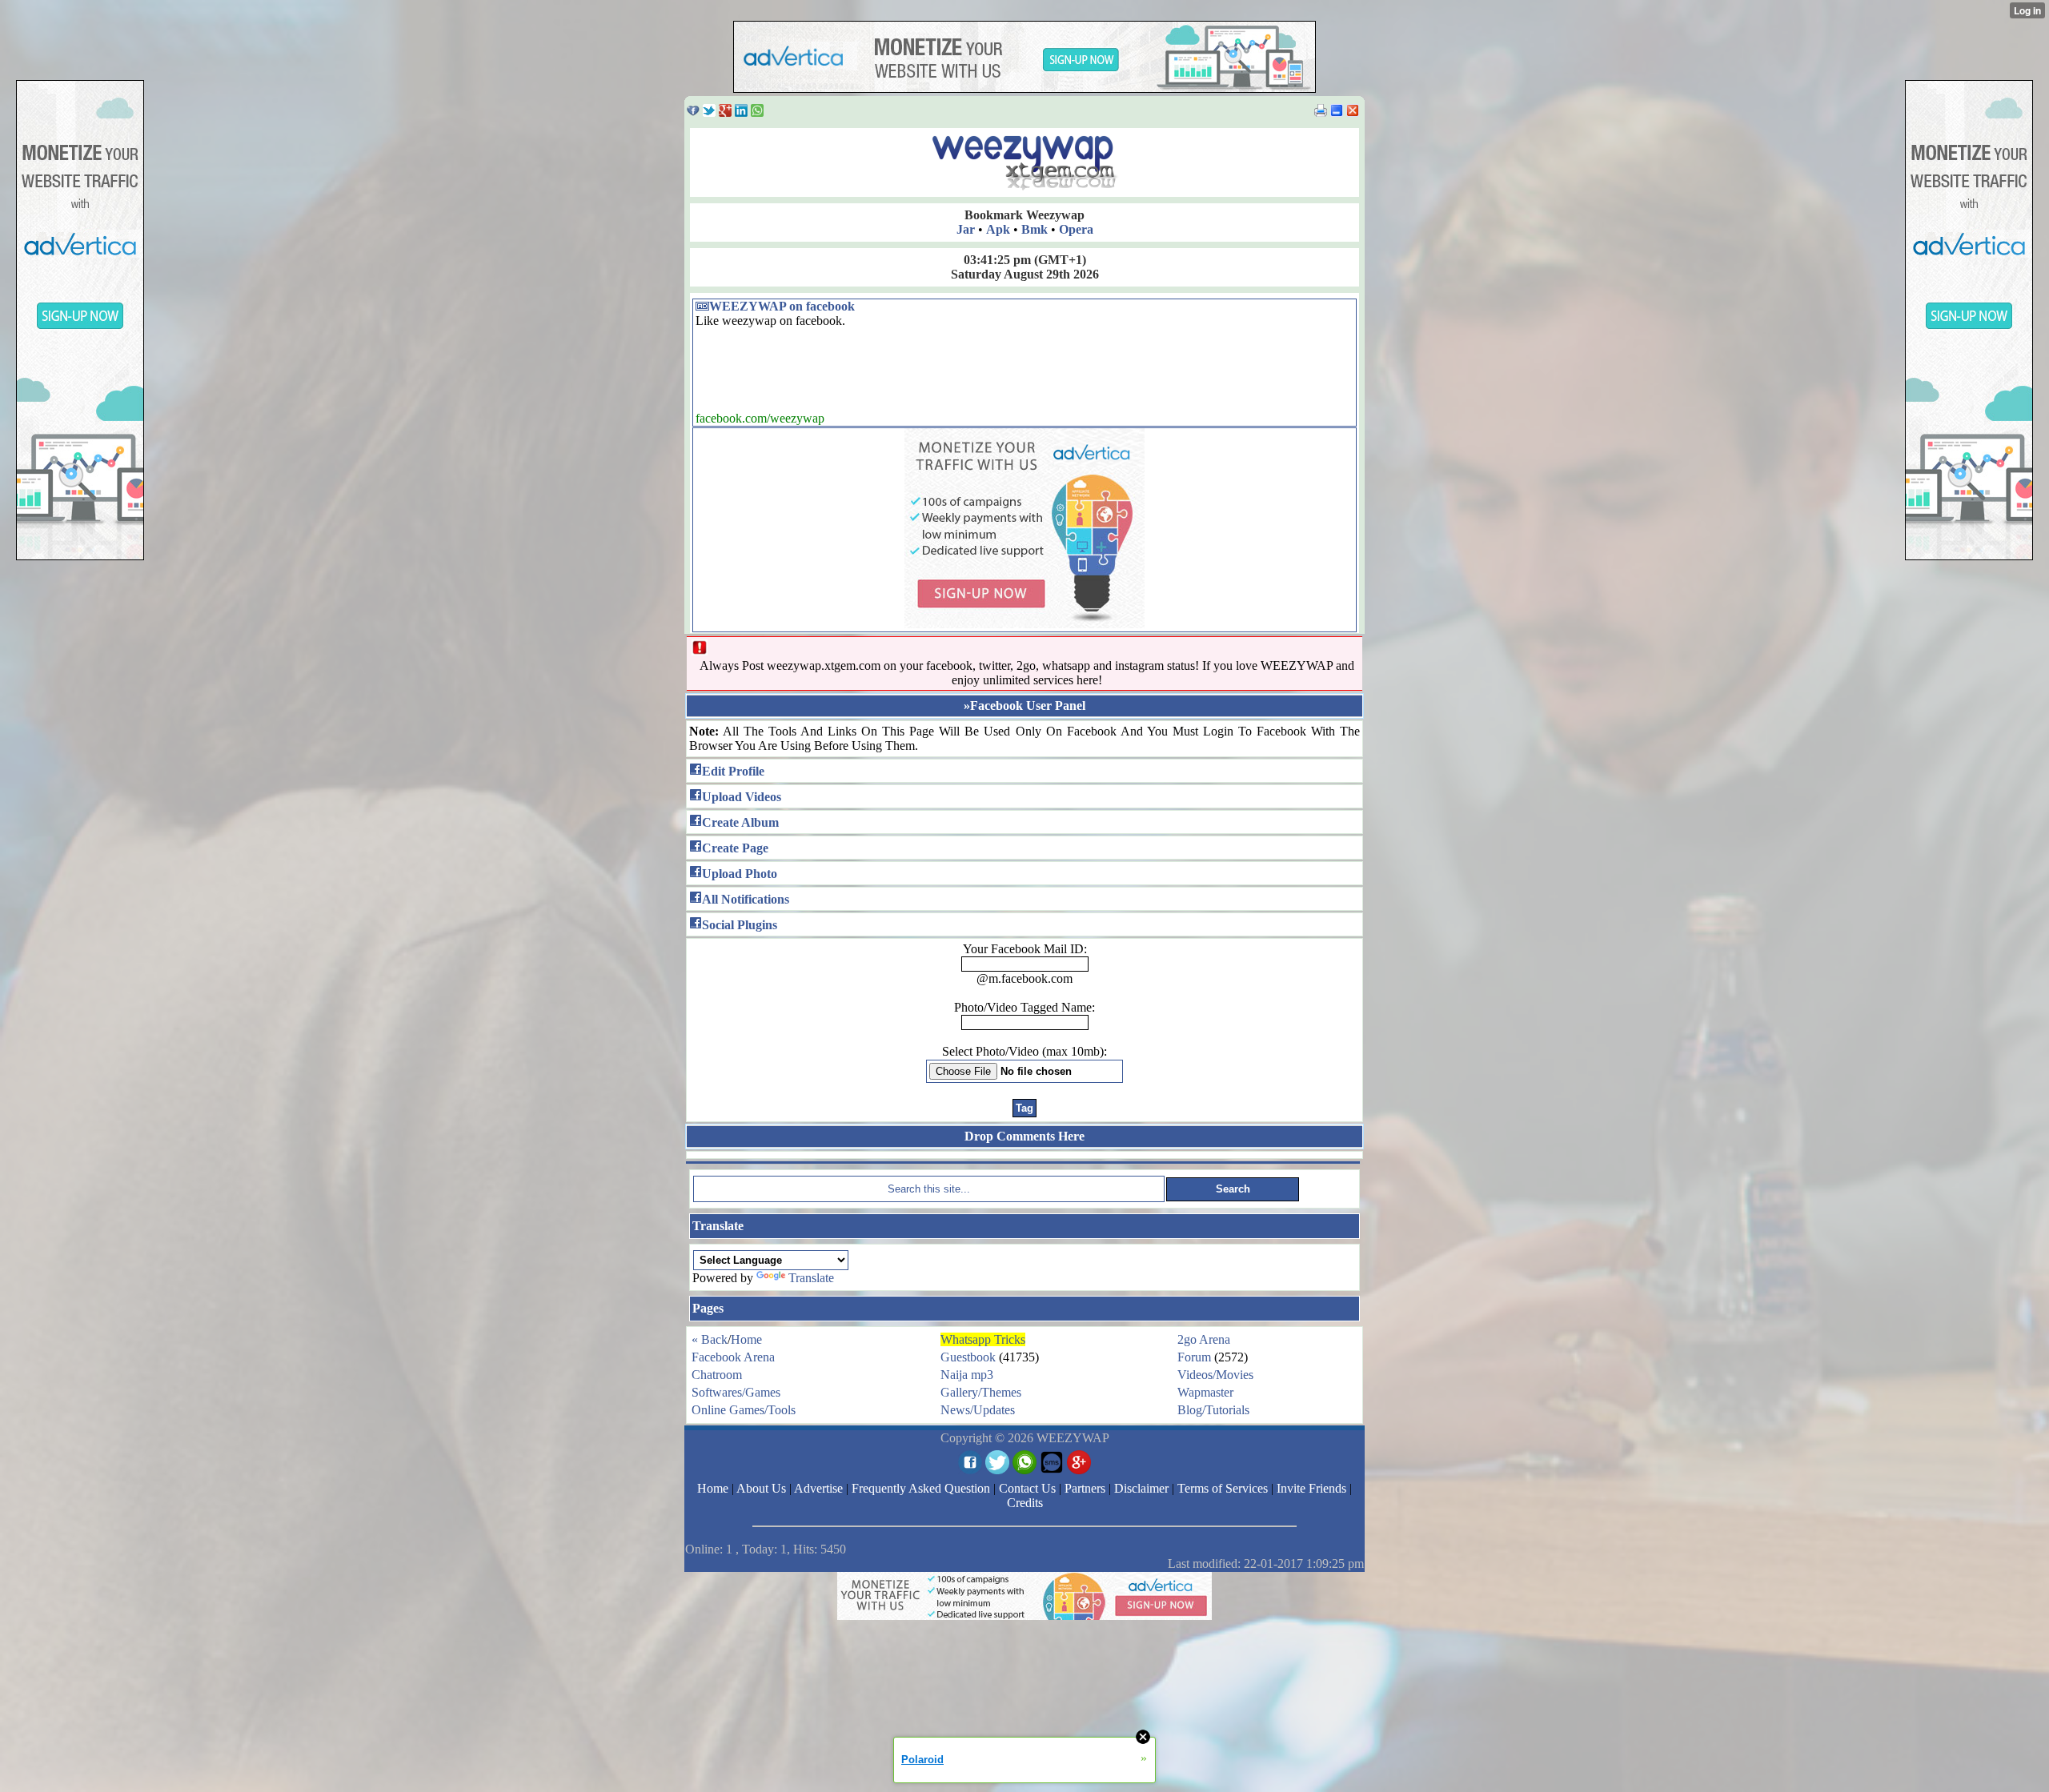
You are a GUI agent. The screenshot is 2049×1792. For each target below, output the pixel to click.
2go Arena (1204, 1339)
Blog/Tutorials (1213, 1410)
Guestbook (968, 1357)
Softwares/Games (736, 1392)
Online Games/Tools (744, 1410)
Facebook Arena (733, 1357)
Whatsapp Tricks (983, 1339)
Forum (1194, 1357)
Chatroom (717, 1375)
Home (746, 1339)
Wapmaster (1205, 1392)
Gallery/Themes (981, 1392)
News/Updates (978, 1410)
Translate (811, 1278)
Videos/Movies (1215, 1375)
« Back (710, 1339)
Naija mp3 (967, 1375)
